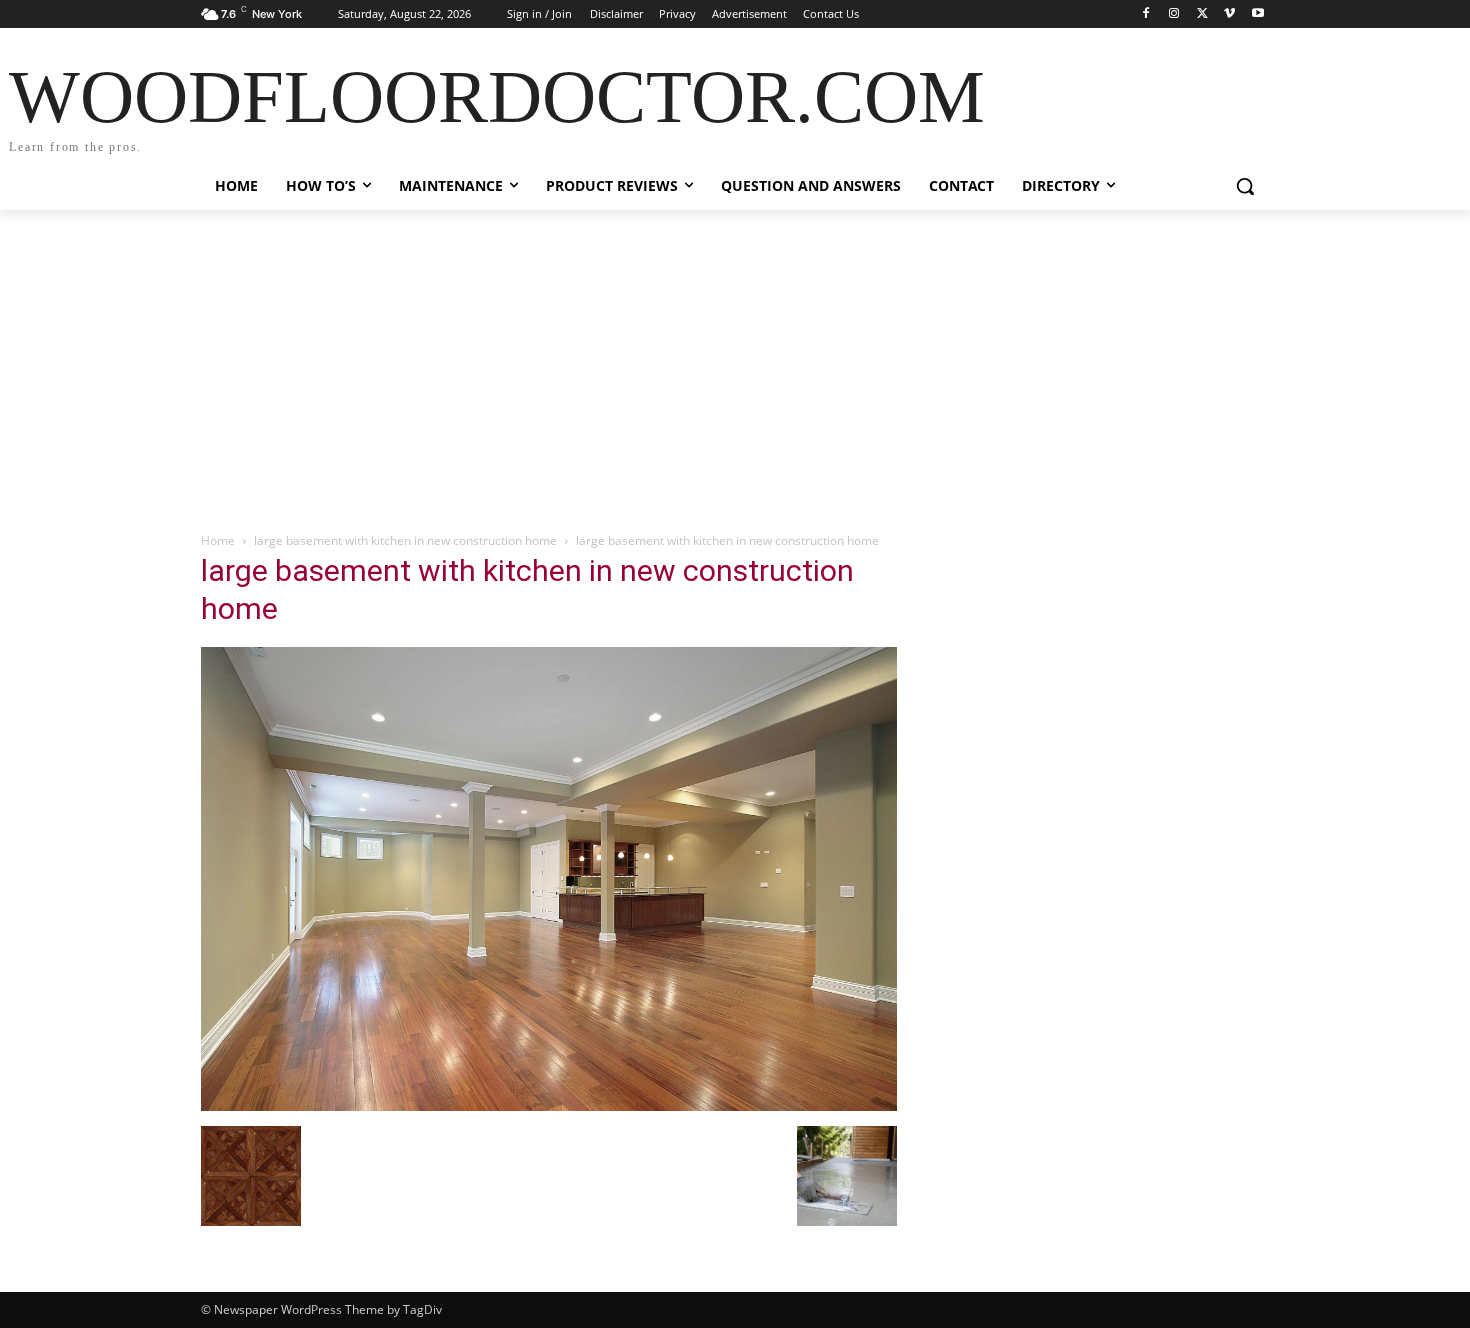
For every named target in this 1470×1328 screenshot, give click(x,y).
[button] (1245, 186)
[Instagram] (1174, 14)
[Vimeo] (1229, 14)
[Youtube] (1257, 14)
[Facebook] (1146, 14)
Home (218, 540)
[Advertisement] (735, 360)
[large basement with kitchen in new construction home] (549, 1105)
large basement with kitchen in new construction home (405, 540)
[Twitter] (1202, 14)
